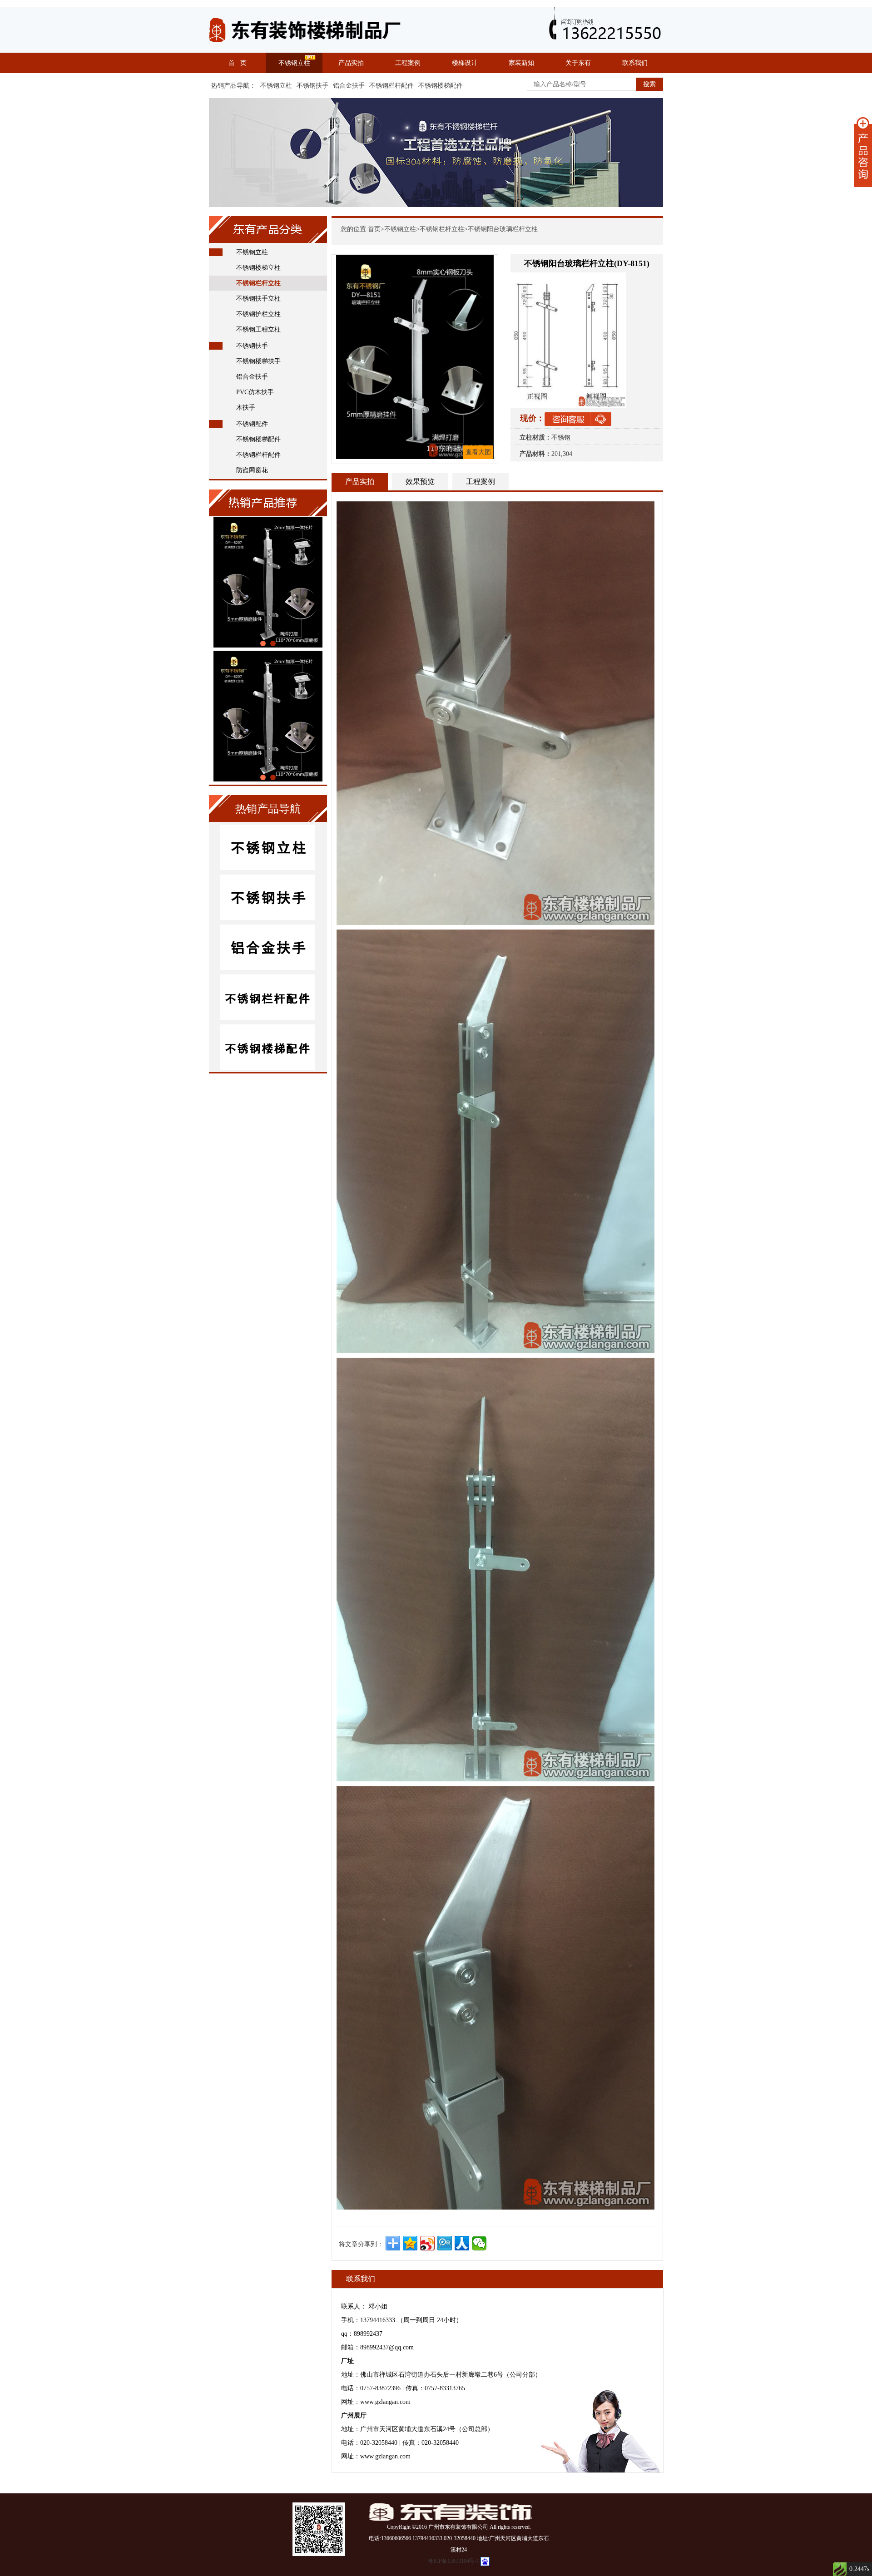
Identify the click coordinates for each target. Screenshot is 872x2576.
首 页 (238, 63)
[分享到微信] (479, 2243)
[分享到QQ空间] (410, 2243)
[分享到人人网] (462, 2243)
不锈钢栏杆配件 (391, 86)
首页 (374, 229)
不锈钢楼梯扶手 (258, 361)
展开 (863, 152)
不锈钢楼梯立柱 (258, 268)
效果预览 (420, 482)
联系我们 (635, 63)
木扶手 (246, 408)
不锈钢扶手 (312, 86)
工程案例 (408, 63)
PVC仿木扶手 (255, 392)
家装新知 (521, 63)
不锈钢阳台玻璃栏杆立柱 (503, 229)
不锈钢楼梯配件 (441, 86)
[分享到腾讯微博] (445, 2243)
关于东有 (578, 63)
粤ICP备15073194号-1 (453, 2561)
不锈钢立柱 (294, 63)
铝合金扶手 (349, 86)
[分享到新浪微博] (427, 2243)
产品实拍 (351, 63)
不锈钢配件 (252, 424)
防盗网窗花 (252, 470)
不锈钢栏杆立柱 (258, 283)
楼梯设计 (465, 63)
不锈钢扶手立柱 (258, 299)
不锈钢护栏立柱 (258, 314)
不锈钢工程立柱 (258, 329)
